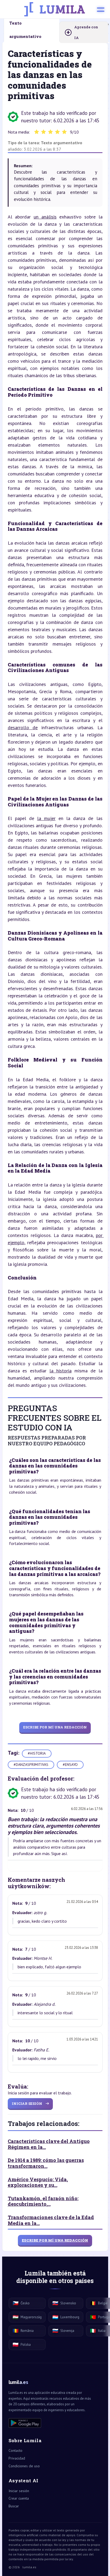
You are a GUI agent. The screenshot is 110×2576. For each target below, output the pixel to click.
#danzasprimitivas (31, 1765)
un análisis (45, 217)
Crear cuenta (19, 2498)
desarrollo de (23, 727)
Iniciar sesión (19, 2491)
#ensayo (70, 1765)
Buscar (14, 2506)
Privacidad (17, 2458)
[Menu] (101, 9)
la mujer (46, 818)
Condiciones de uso (24, 2466)
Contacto (15, 2450)
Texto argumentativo (62, 143)
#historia (37, 1753)
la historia (60, 1371)
